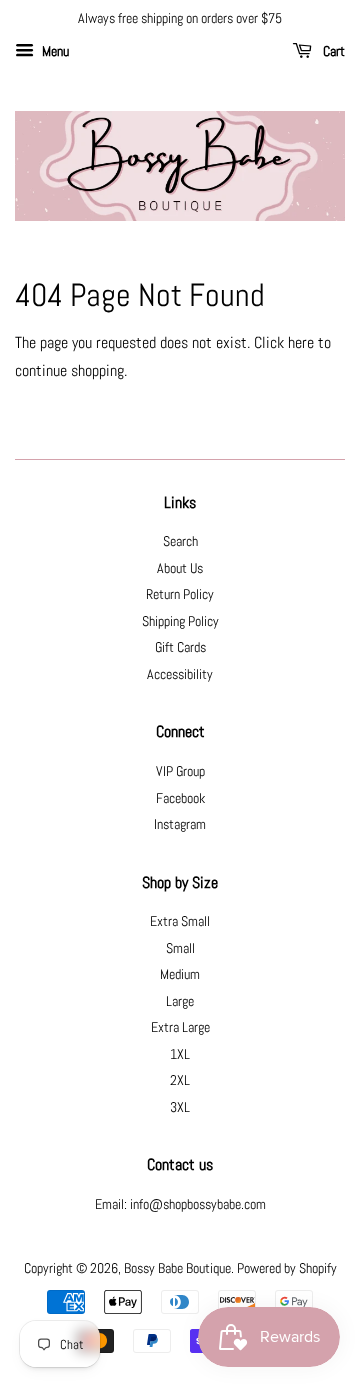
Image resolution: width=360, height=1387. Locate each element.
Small (180, 948)
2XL (180, 1080)
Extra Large (180, 1027)
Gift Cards (180, 647)
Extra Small (180, 921)
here (301, 342)
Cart (332, 51)
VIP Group (180, 771)
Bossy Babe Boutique (177, 1268)
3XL (180, 1107)
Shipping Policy (180, 621)
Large (180, 1001)
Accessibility (180, 674)
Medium (180, 974)
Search (180, 541)
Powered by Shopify (287, 1268)
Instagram (180, 824)
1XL (180, 1054)
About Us (180, 568)
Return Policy (180, 594)
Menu (54, 51)
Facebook (180, 798)
